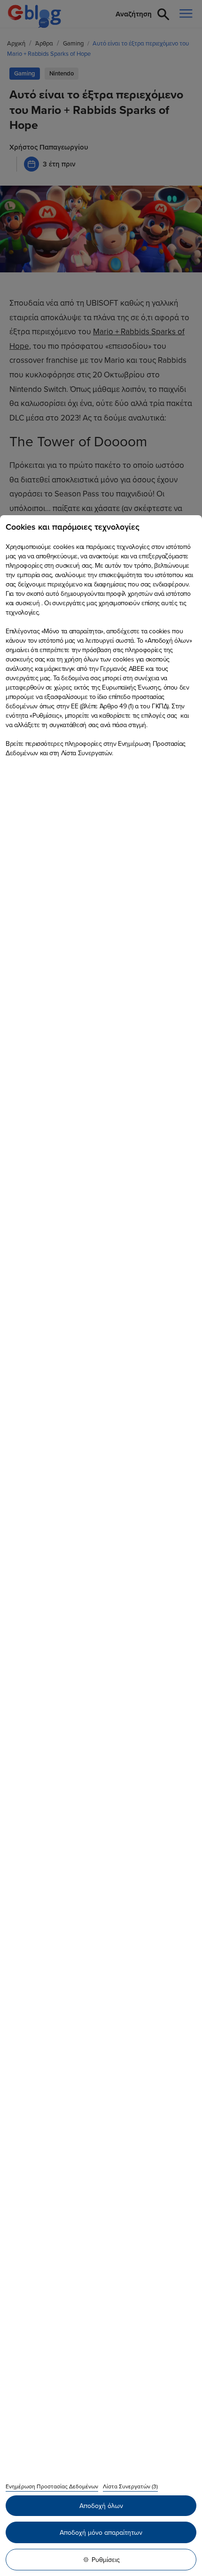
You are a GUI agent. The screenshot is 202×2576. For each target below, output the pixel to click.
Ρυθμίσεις (106, 2560)
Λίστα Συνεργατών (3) (130, 2486)
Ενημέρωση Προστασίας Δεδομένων (52, 2486)
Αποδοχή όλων (101, 2506)
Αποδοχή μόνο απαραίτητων (101, 2532)
